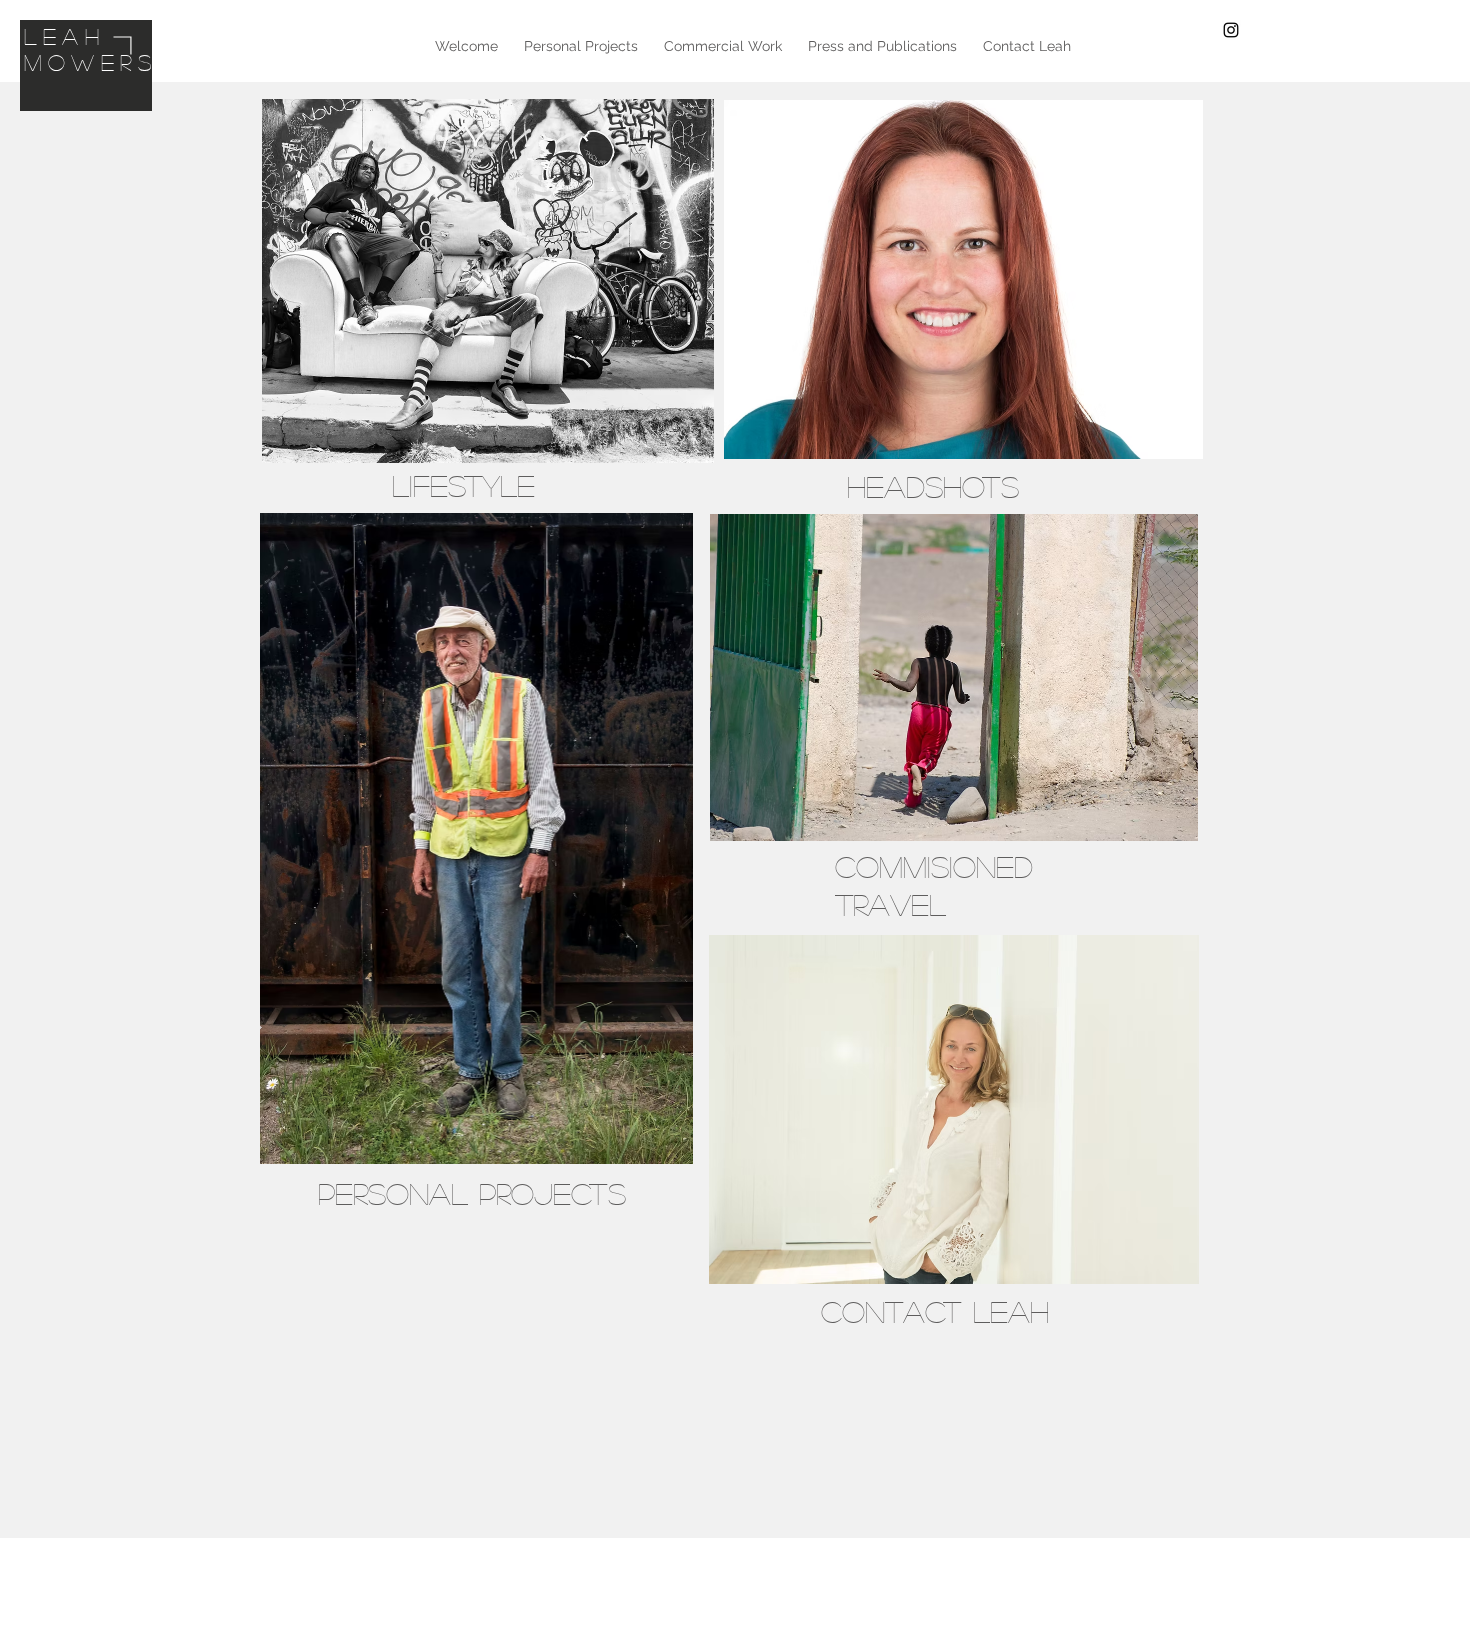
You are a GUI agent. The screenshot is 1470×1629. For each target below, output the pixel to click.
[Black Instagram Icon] (1231, 30)
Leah (64, 36)
